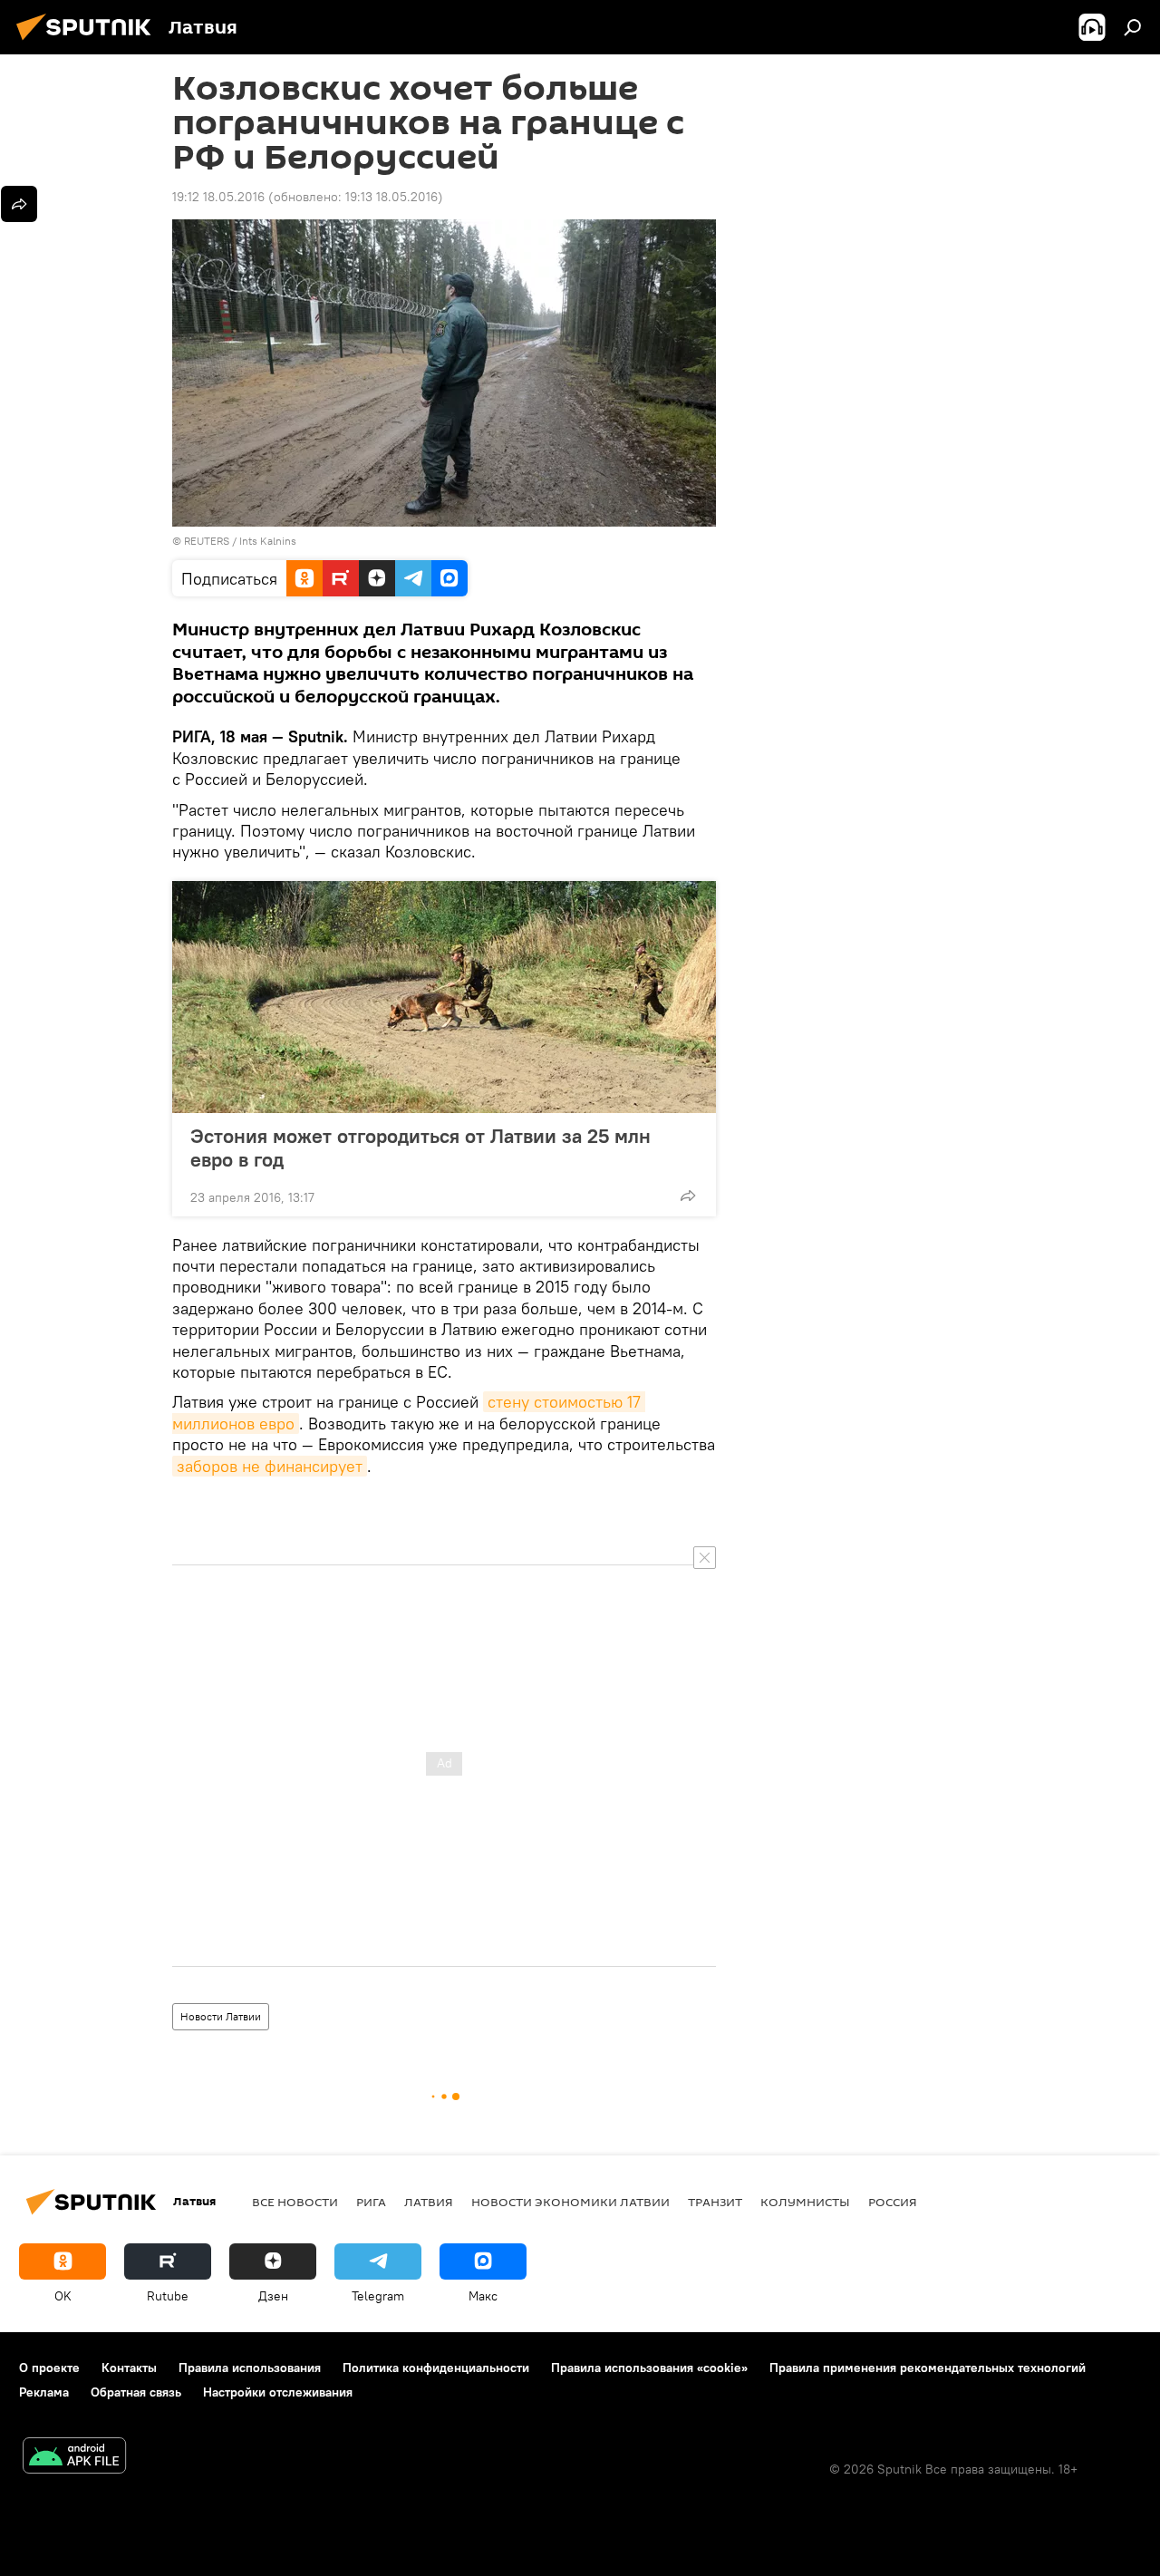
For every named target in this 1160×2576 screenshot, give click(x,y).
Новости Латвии (221, 2016)
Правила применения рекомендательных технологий (928, 2368)
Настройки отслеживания (278, 2392)
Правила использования (250, 2368)
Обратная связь (136, 2392)
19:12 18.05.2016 (218, 197)
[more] (688, 1196)
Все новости (295, 2202)
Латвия (429, 2202)
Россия (893, 2202)
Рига (371, 2202)
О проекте (49, 2368)
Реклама (44, 2392)
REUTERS (207, 541)
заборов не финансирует (270, 1466)
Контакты (129, 2368)
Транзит (715, 2202)
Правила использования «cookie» (649, 2368)
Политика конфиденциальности (436, 2368)
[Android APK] (74, 2458)
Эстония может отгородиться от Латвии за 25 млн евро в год (420, 1148)
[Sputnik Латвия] (89, 43)
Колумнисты (805, 2202)
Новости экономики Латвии (570, 2202)
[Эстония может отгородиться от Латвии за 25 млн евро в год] (444, 997)
